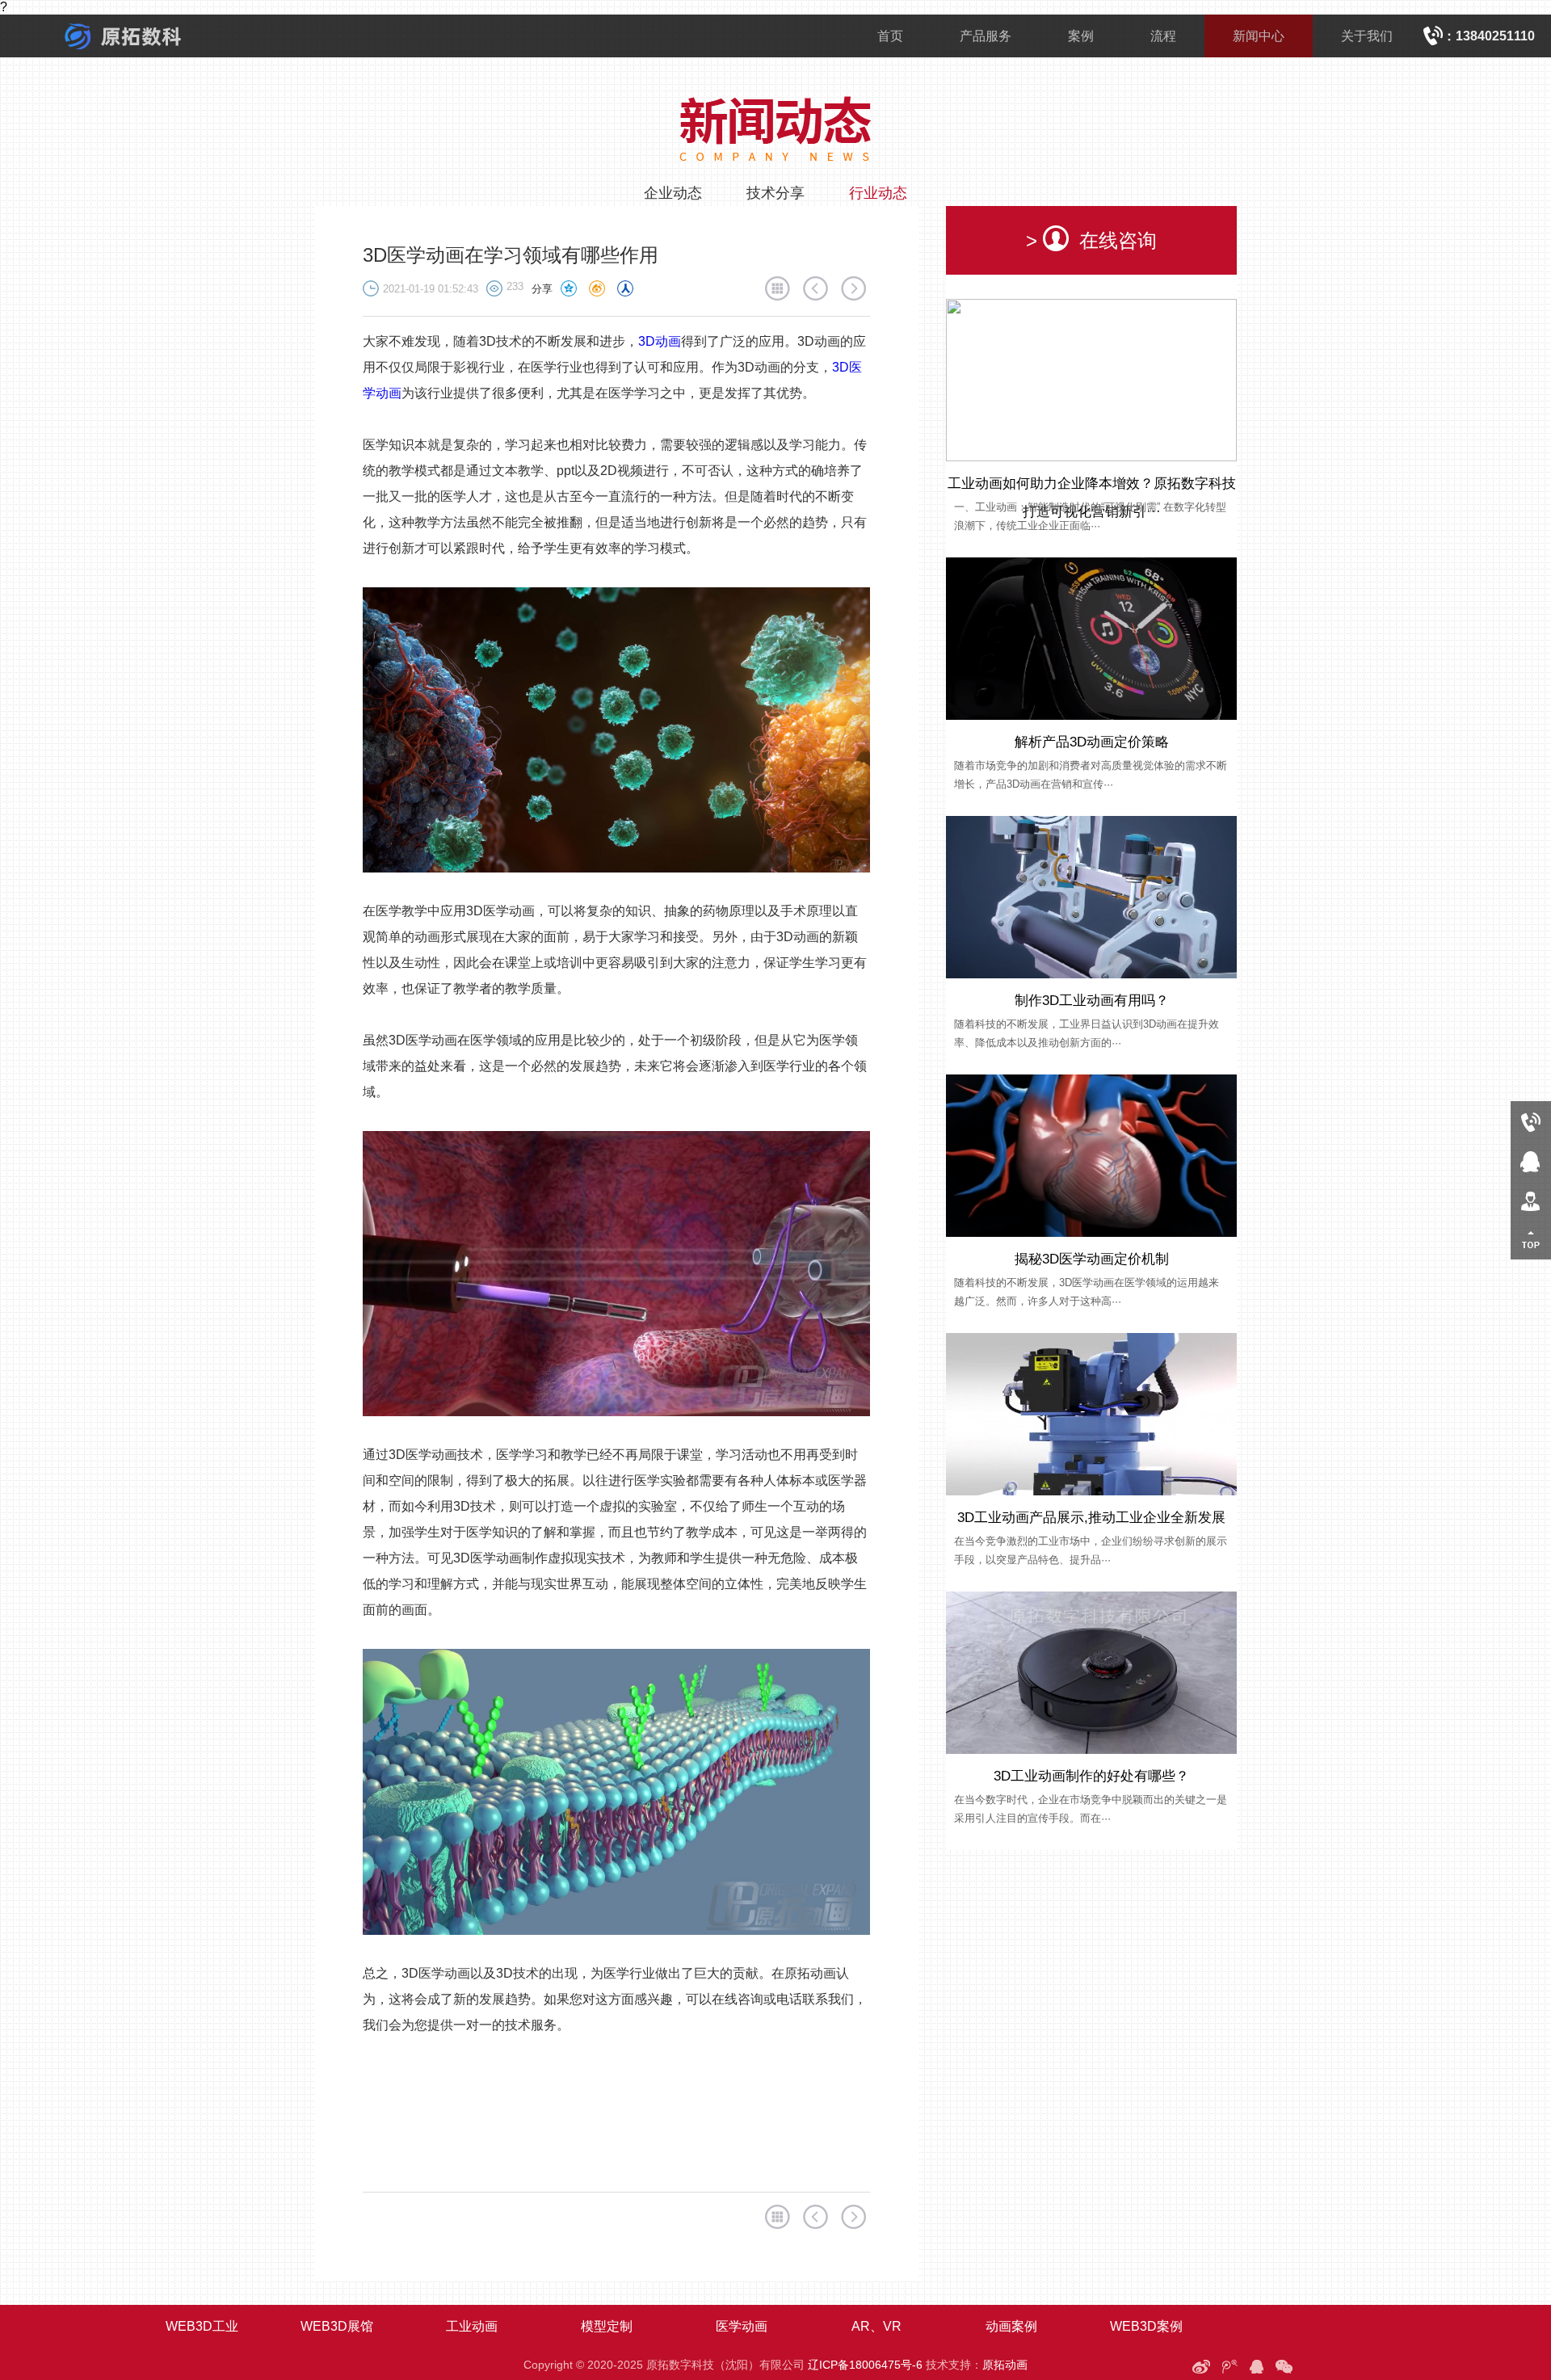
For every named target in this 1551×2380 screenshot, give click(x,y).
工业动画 (472, 2326)
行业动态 (878, 193)
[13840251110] (1531, 1121)
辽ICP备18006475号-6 (865, 2365)
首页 (890, 36)
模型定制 (607, 2326)
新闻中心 (1259, 36)
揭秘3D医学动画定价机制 (1092, 1259)
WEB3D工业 (202, 2326)
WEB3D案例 (1146, 2326)
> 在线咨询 (1091, 240)
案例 (1081, 36)
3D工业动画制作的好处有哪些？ (1091, 1776)
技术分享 (775, 193)
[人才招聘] (1531, 1200)
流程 (1163, 36)
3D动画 (660, 341)
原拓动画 (1005, 2365)
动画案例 (1011, 2326)
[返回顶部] (1531, 1240)
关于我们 (1367, 36)
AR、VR (876, 2326)
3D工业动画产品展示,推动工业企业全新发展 (1091, 1518)
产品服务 (986, 36)
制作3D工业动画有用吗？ (1092, 1001)
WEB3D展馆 (337, 2326)
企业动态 (673, 193)
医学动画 (742, 2326)
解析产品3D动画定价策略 (1092, 742)
